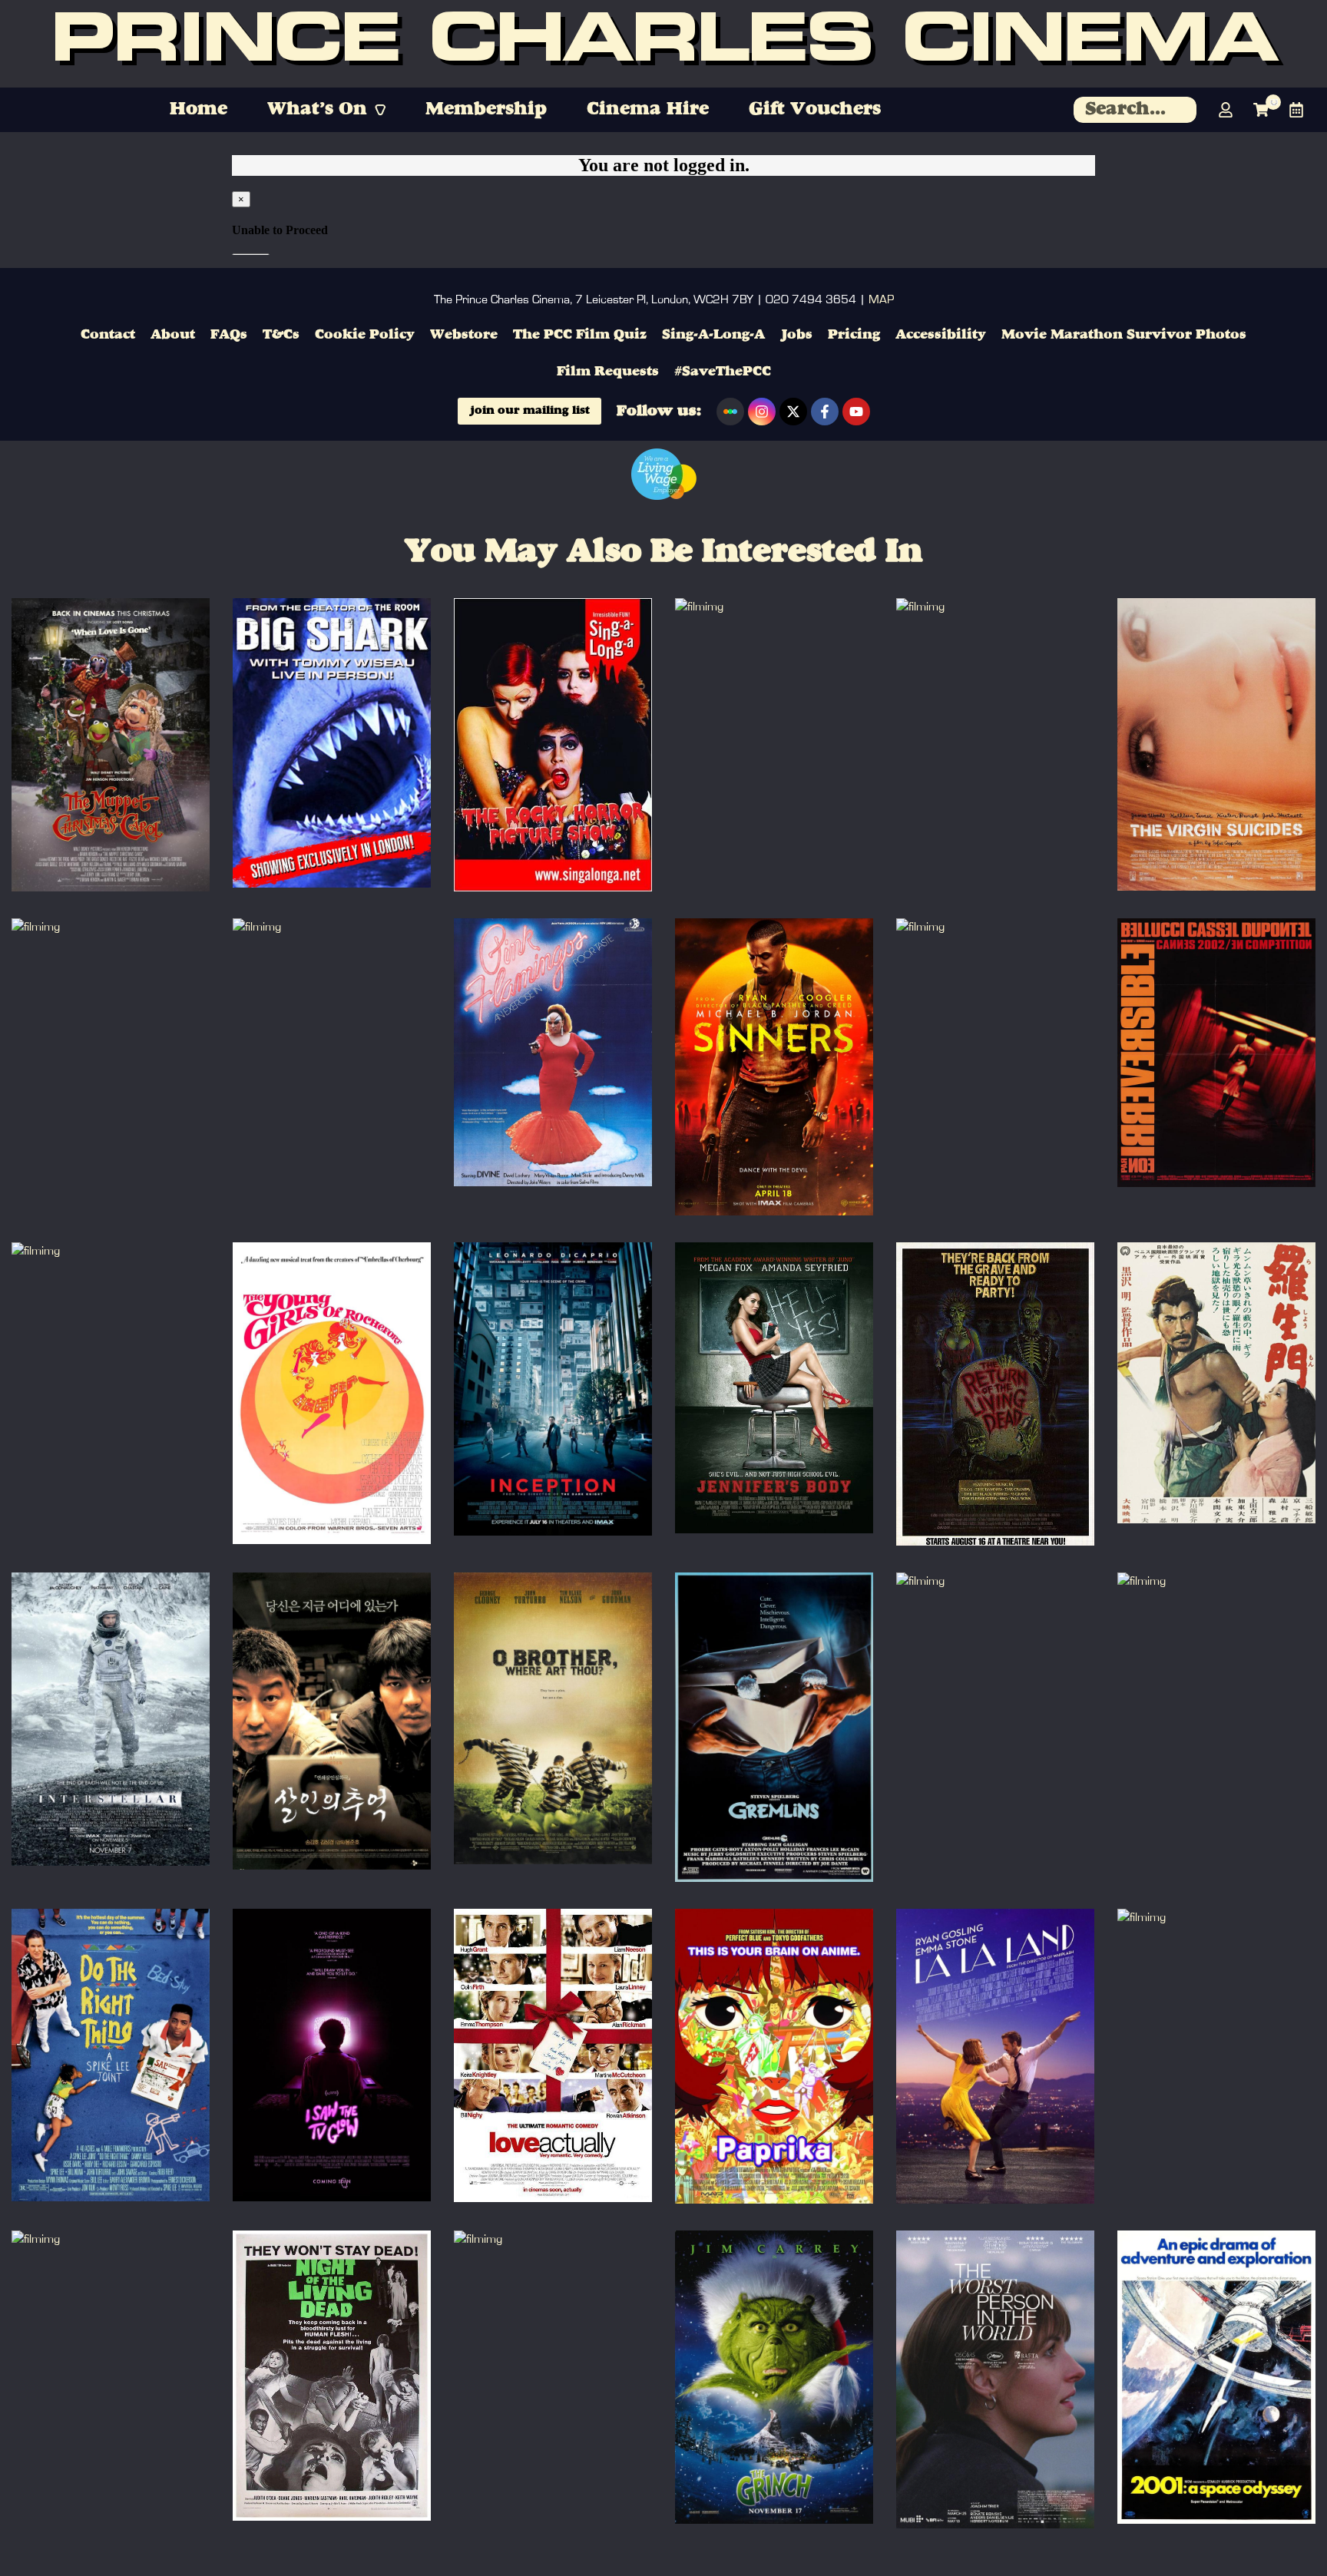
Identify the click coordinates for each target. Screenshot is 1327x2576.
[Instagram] (762, 412)
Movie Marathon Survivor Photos (1124, 335)
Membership (486, 110)
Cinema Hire (648, 110)
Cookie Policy (365, 335)
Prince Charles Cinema (663, 44)
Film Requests (608, 372)
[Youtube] (856, 412)
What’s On (317, 110)
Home (199, 110)
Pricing (854, 335)
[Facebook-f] (825, 412)
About (173, 335)
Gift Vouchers (815, 110)
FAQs (229, 335)
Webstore (464, 335)
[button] (326, 110)
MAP (881, 299)
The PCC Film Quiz (580, 335)
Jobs (796, 335)
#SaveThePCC (723, 372)
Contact (108, 335)
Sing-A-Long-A (713, 335)
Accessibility (941, 335)
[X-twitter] (793, 412)
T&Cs (281, 335)
